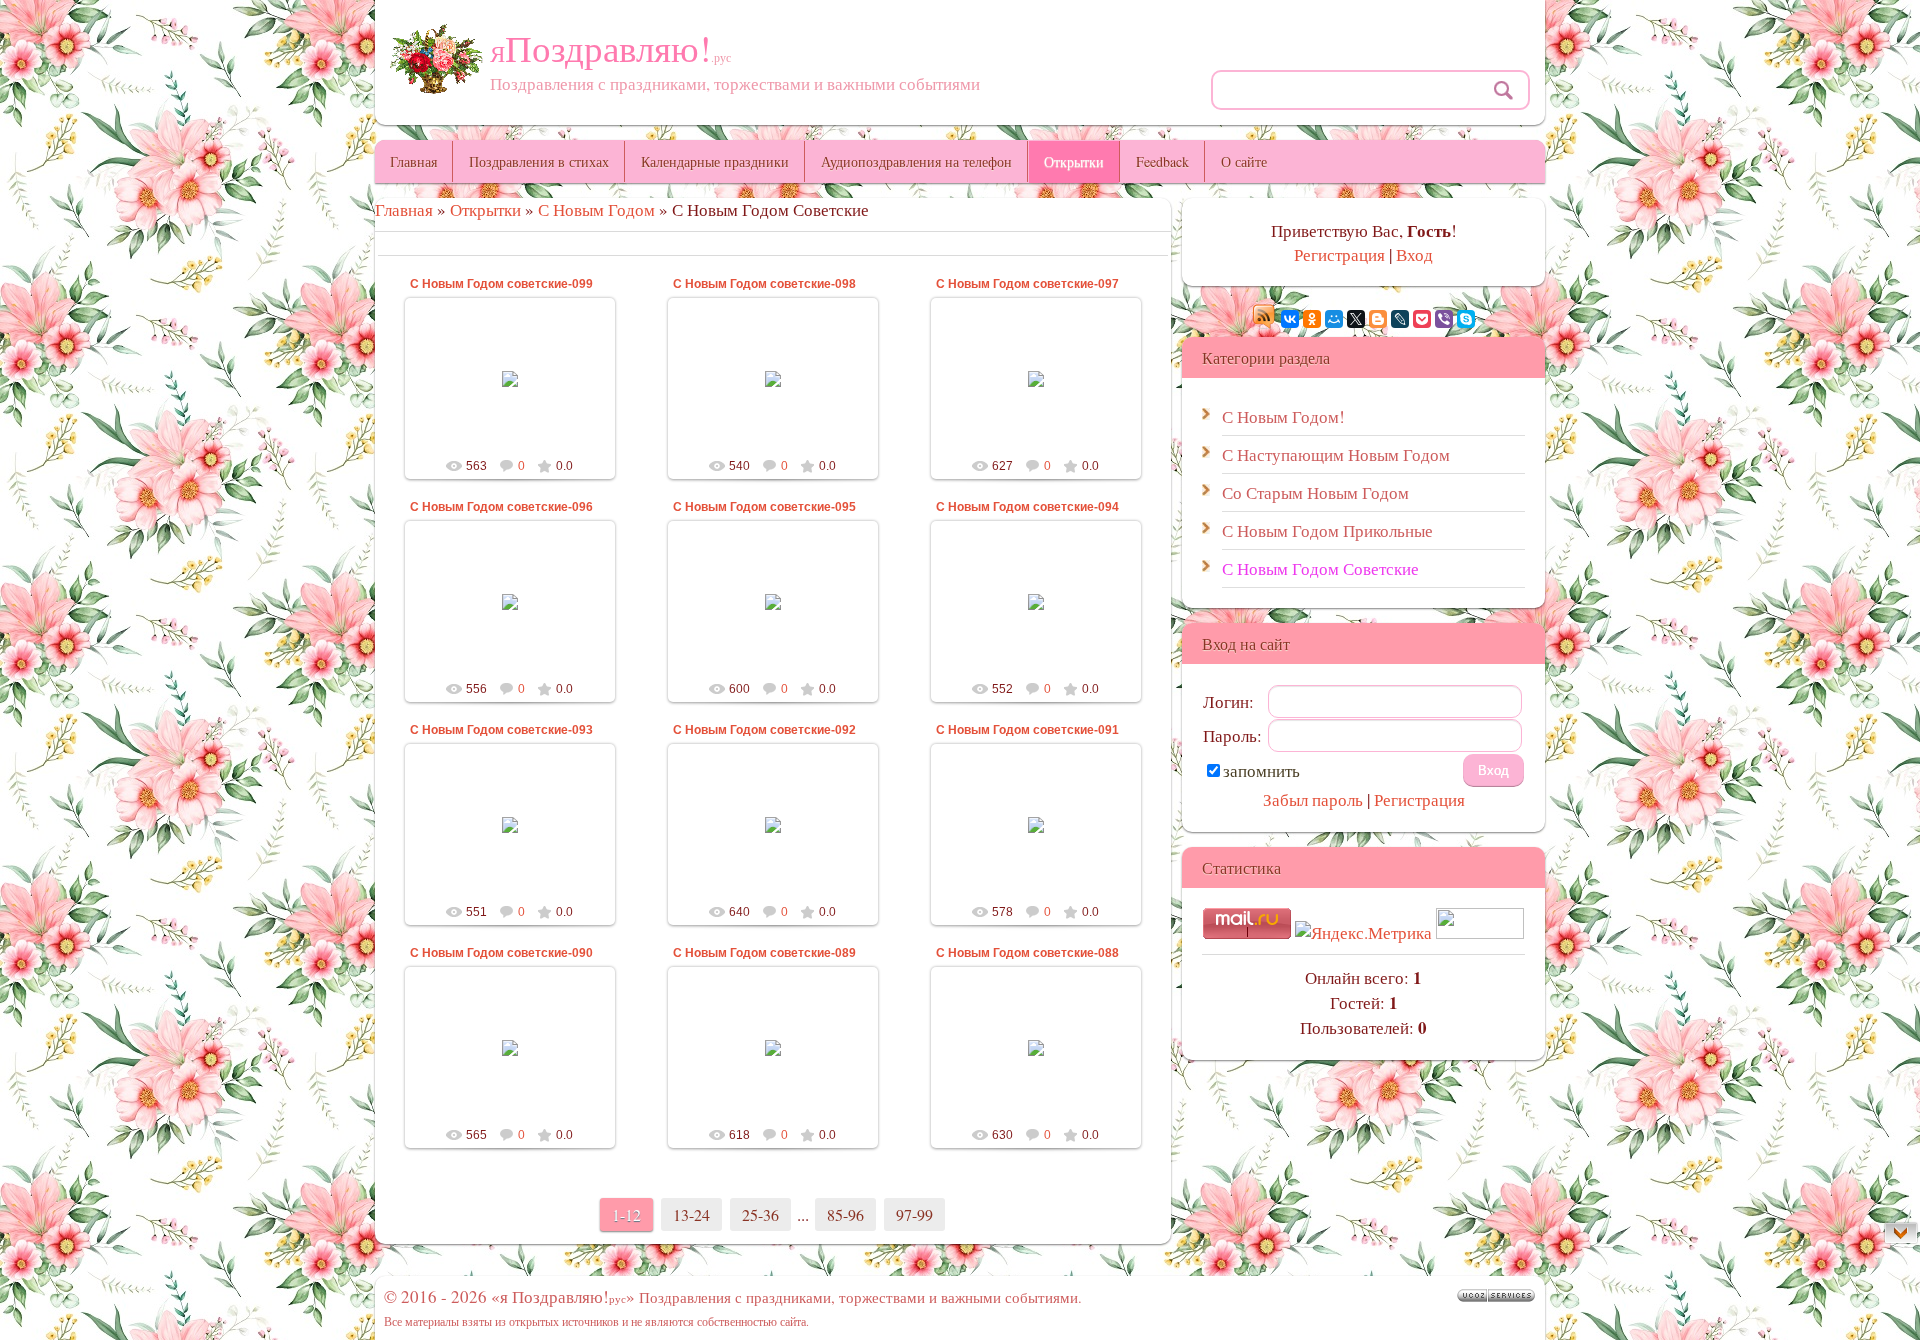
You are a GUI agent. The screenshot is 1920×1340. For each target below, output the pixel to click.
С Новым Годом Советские (1320, 568)
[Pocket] (1422, 319)
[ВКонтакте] (1290, 319)
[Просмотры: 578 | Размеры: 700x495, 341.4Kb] (1036, 824)
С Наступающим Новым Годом (1336, 454)
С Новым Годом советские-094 (1027, 507)
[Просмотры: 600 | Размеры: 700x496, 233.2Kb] (773, 601)
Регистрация (1339, 254)
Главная (404, 209)
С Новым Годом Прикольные (1327, 530)
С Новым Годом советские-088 (1027, 953)
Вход (1414, 254)
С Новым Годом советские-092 (764, 730)
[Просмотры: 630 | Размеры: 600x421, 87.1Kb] (1036, 1047)
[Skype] (1466, 319)
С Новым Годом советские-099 (501, 284)
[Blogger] (1378, 319)
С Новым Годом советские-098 (764, 284)
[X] (1356, 319)
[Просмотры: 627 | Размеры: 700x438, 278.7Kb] (1036, 378)
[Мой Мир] (1334, 319)
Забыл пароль (1313, 799)
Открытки (485, 209)
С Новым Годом (596, 209)
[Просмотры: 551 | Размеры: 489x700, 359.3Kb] (510, 824)
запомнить (1261, 770)
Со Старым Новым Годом (1315, 492)
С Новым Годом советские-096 (501, 507)
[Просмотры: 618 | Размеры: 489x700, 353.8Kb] (773, 1047)
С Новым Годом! (1283, 416)
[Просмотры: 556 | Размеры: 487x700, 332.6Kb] (510, 601)
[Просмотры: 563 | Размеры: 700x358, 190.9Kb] (510, 378)
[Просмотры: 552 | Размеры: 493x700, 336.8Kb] (1036, 601)
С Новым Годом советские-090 (501, 953)
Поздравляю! (610, 47)
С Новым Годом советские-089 (764, 953)
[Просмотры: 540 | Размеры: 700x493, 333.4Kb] (773, 378)
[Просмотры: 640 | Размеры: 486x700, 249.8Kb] (773, 824)
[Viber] (1444, 319)
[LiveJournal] (1400, 319)
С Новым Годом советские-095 (764, 507)
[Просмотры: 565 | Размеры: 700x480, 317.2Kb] (510, 1047)
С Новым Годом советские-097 (1027, 284)
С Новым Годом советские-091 (1027, 730)
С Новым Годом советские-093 (501, 730)
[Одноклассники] (1312, 319)
